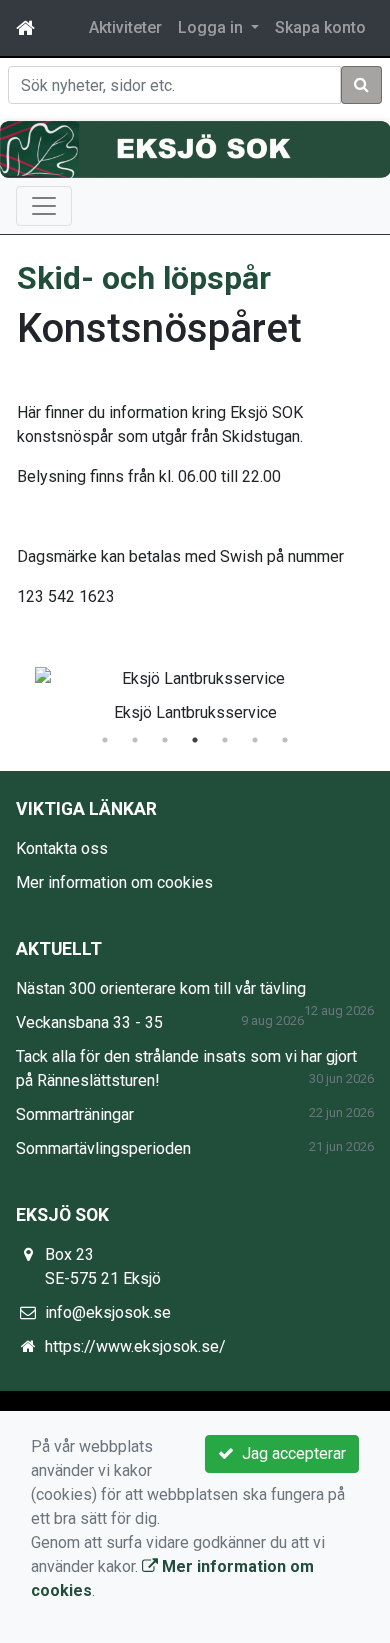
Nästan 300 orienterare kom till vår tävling (161, 988)
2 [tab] (135, 740)
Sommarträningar (75, 1114)
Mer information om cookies (114, 882)
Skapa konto (320, 27)
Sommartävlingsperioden (103, 1148)
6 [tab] (255, 740)
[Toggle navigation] (44, 206)
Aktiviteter (125, 27)
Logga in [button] (212, 27)
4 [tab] (195, 740)
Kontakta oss (62, 848)
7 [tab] (285, 740)
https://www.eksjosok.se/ (135, 1346)
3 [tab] (165, 740)
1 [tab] (105, 740)
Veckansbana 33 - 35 (89, 1022)
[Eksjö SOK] (195, 149)
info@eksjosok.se (108, 1312)
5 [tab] (225, 740)
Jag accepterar (290, 1453)
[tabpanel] (195, 691)
